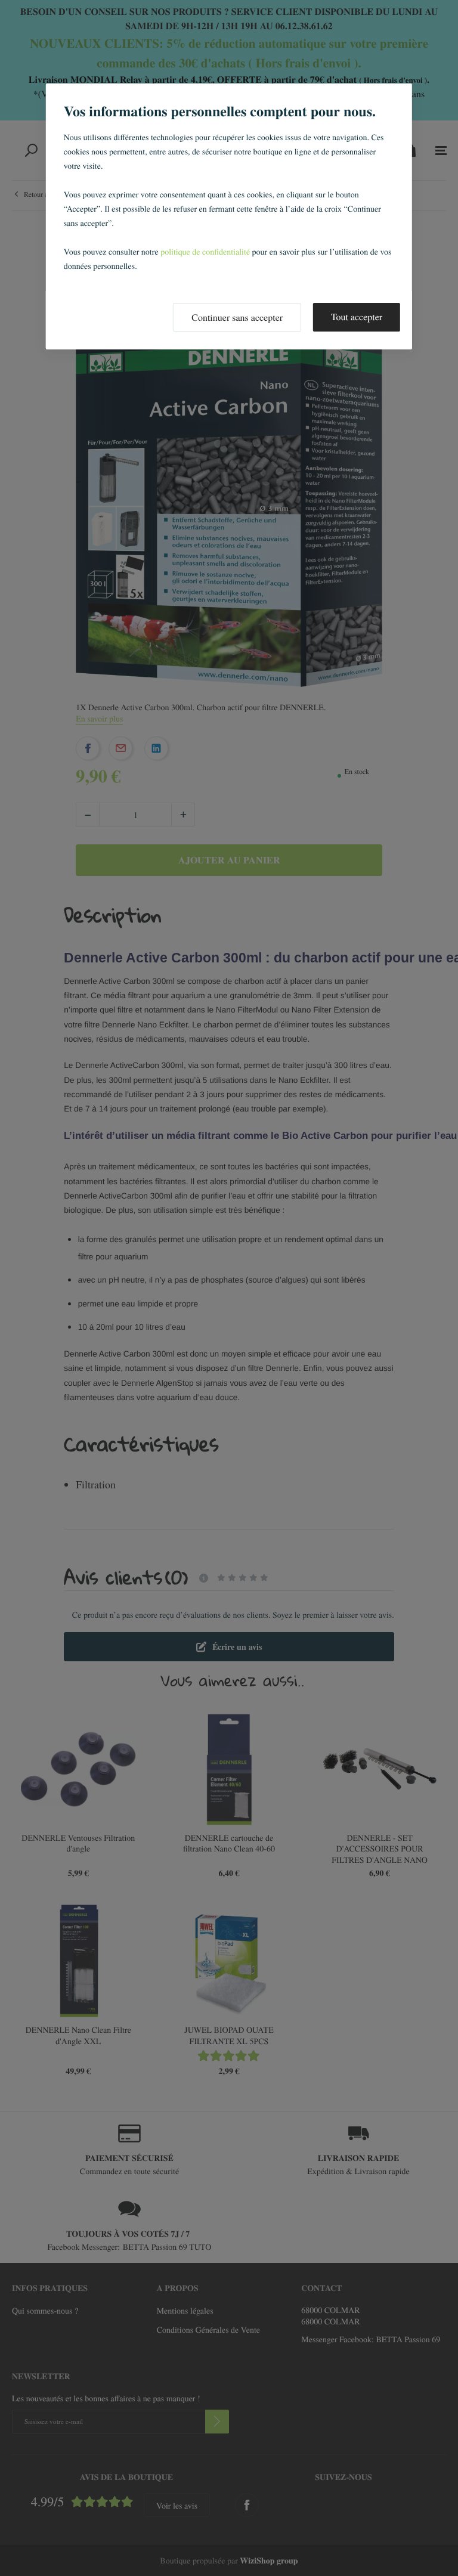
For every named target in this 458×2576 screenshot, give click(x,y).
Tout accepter (357, 317)
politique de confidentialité (205, 251)
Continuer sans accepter (237, 318)
